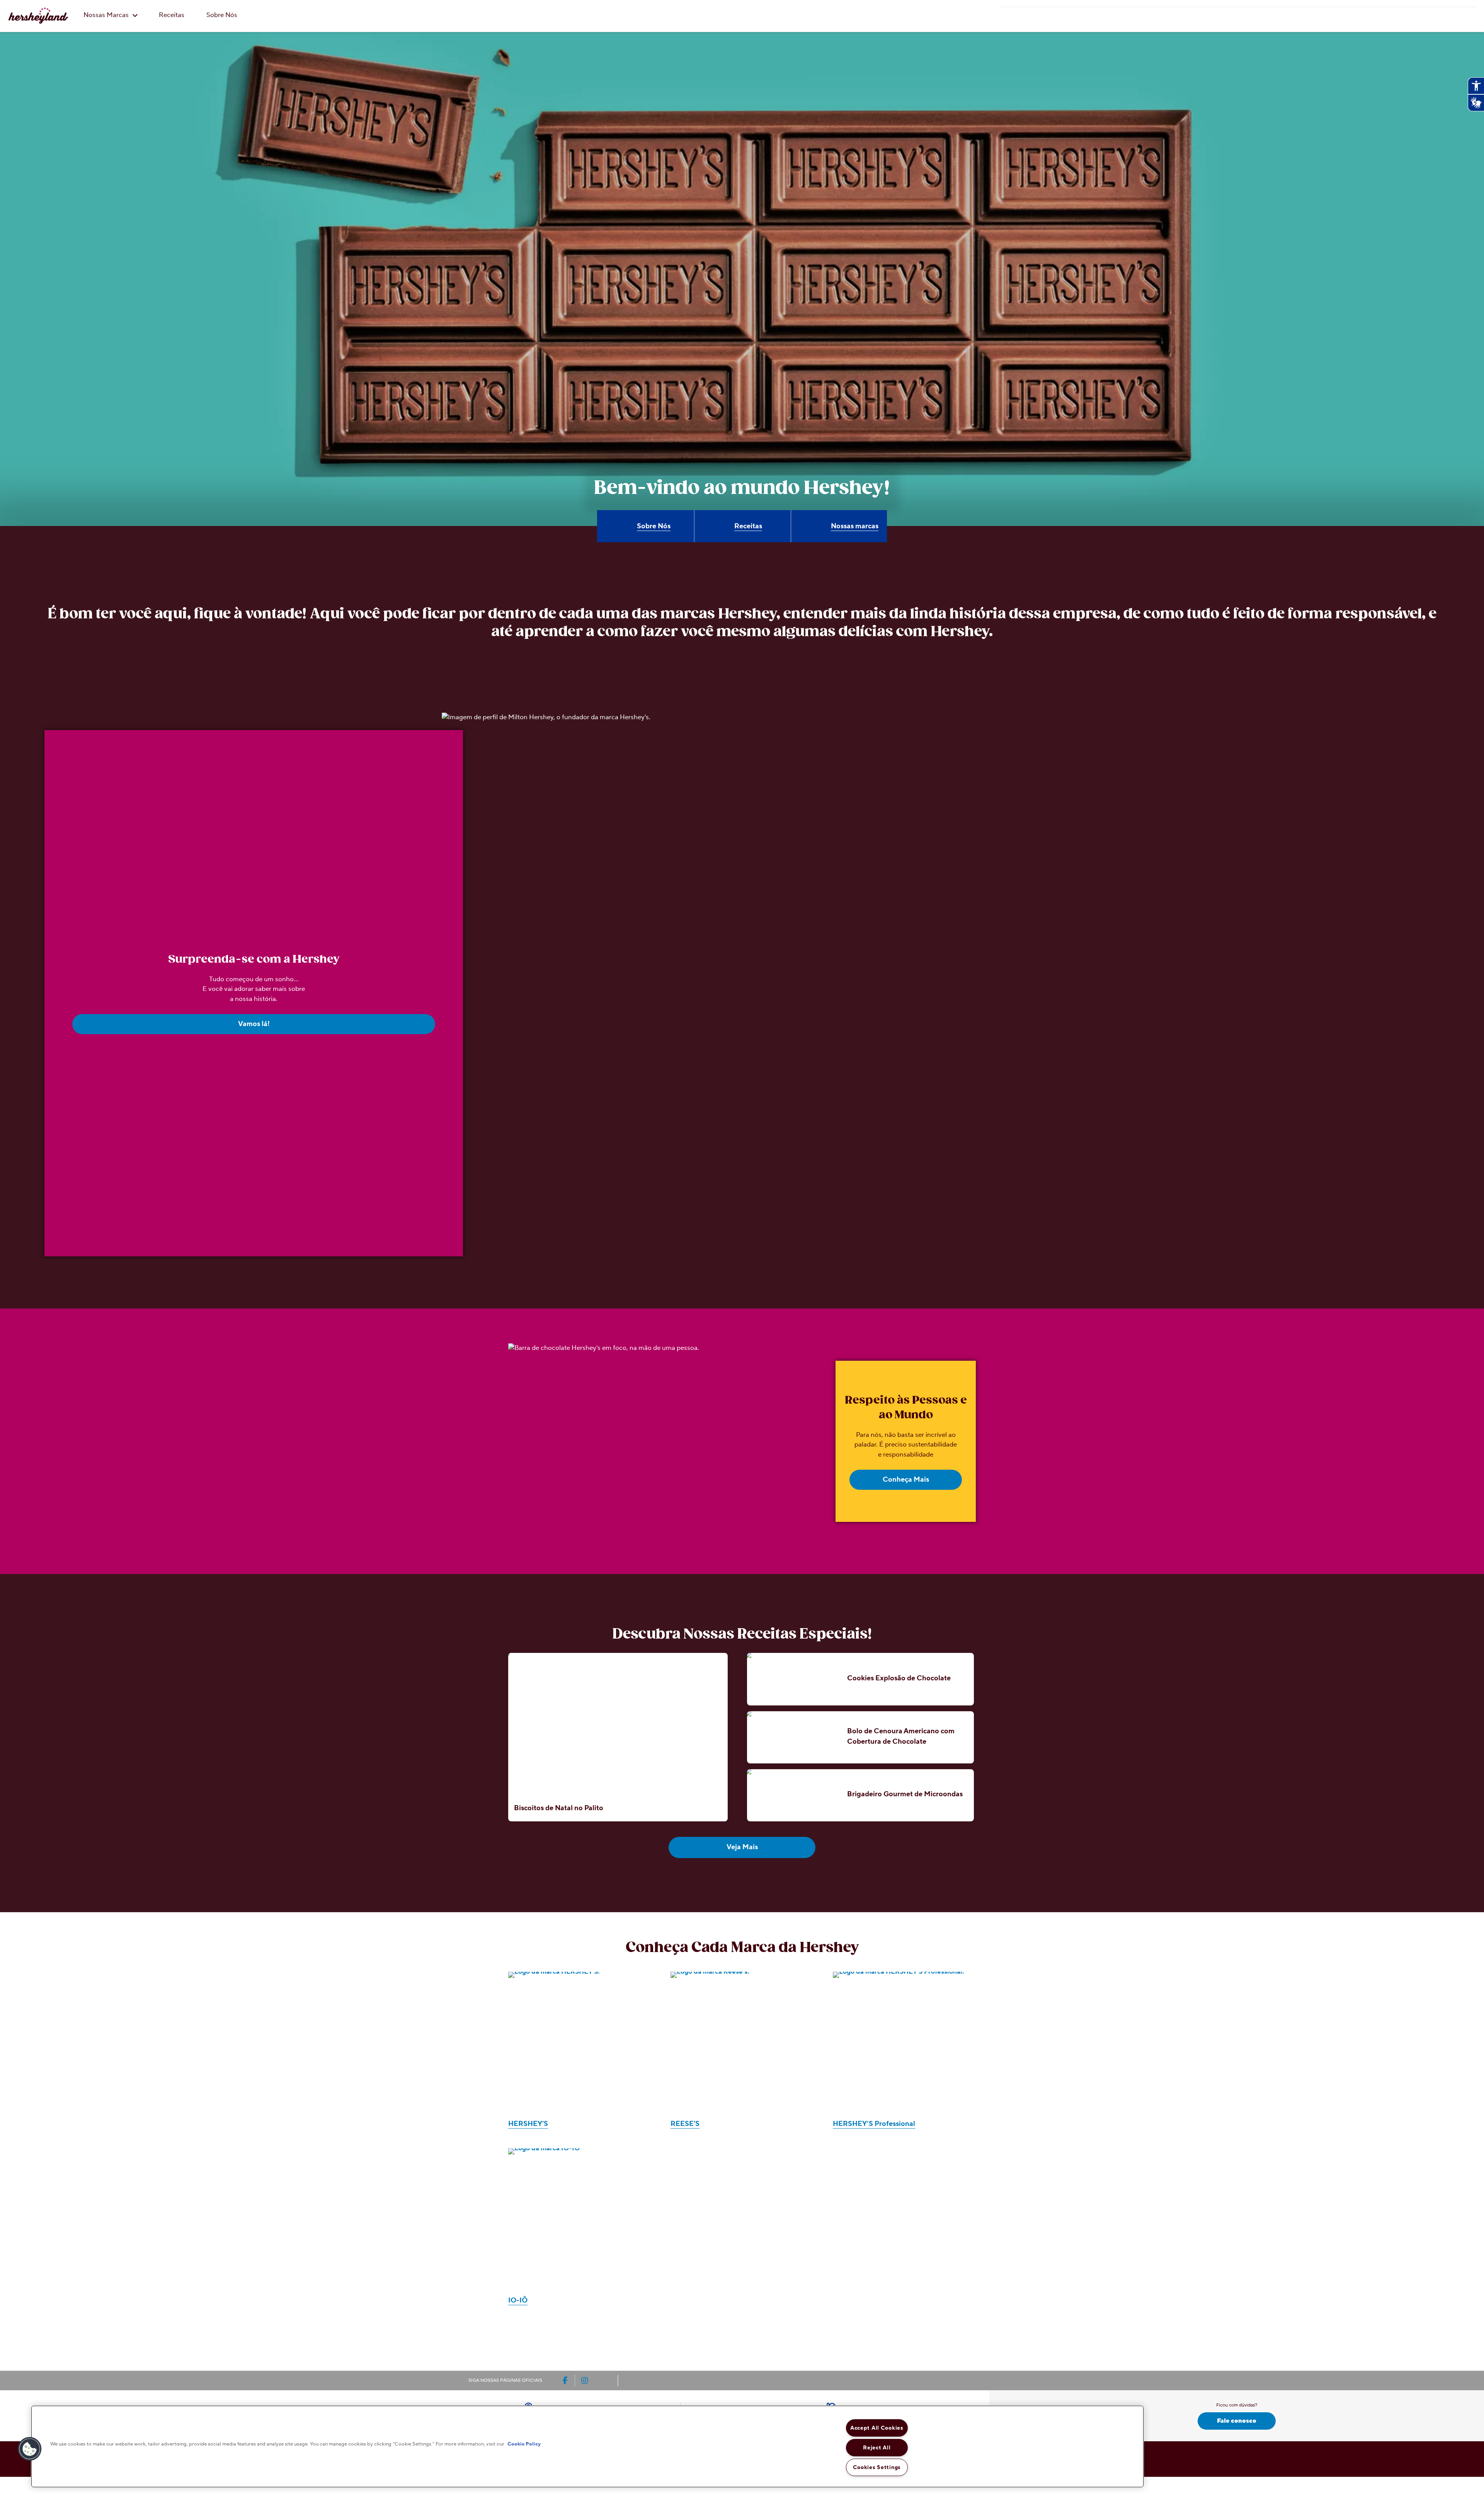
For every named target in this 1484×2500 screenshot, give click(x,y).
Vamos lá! (254, 1024)
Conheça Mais (906, 1480)
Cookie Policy (524, 2444)
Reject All (877, 2448)
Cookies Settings (877, 2467)
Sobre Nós (222, 15)
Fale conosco (1237, 2421)
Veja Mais (742, 1847)
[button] (30, 2449)
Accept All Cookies (877, 2428)
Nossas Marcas (107, 15)
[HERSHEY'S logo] (38, 15)
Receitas (172, 15)
